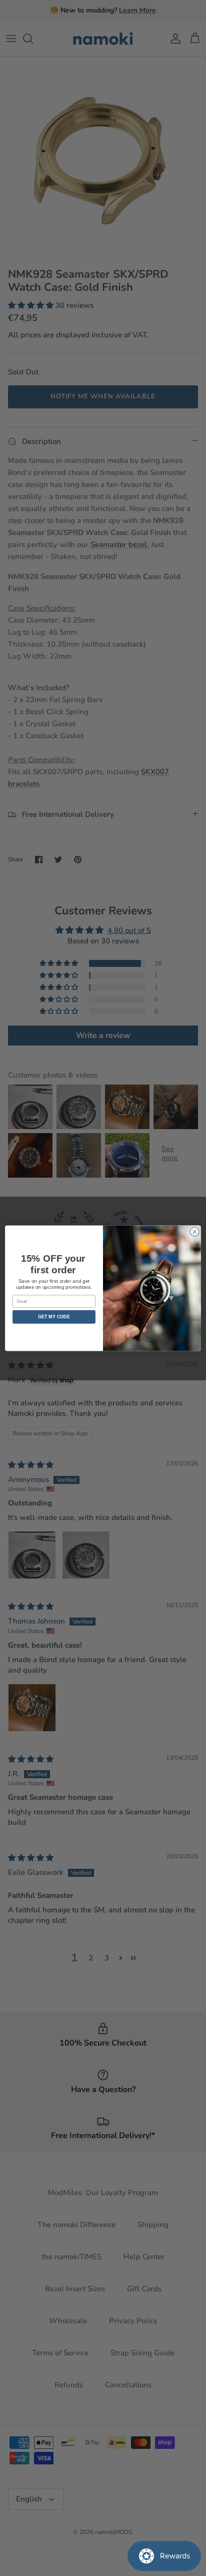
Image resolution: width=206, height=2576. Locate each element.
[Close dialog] (194, 1232)
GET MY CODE (54, 1317)
